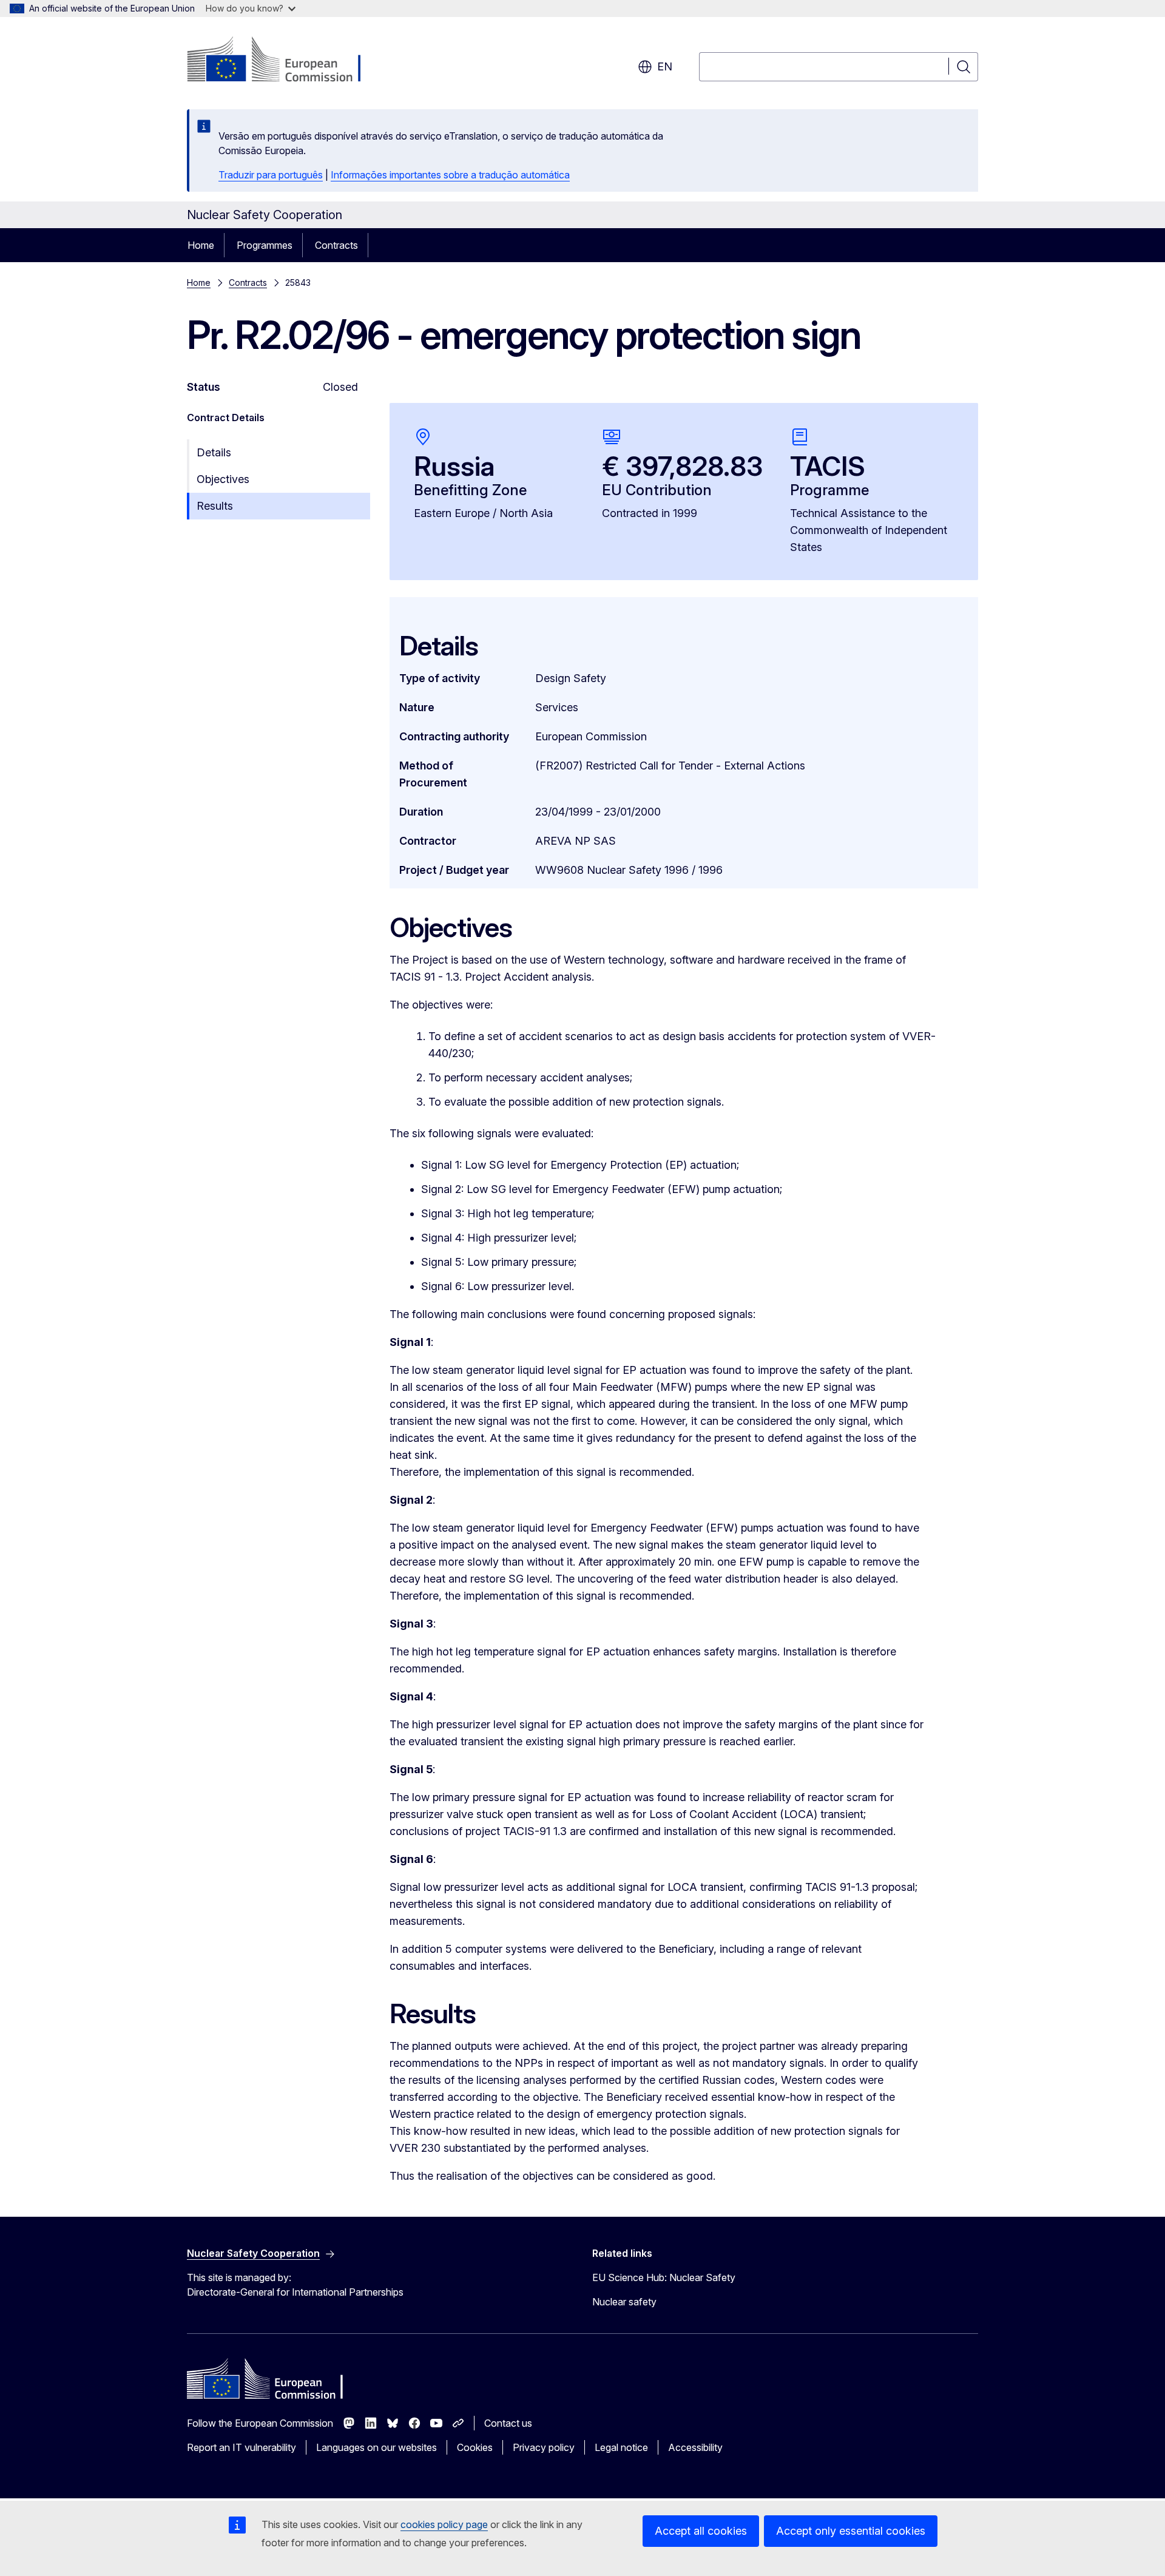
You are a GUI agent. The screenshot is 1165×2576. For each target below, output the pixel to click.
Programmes (265, 245)
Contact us (508, 2423)
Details (214, 452)
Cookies (475, 2447)
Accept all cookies (701, 2531)
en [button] (665, 66)
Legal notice (621, 2447)
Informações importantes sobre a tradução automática (450, 175)
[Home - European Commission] (285, 61)
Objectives (223, 479)
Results (215, 506)
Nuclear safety (624, 2302)
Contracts (336, 245)
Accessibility (695, 2447)
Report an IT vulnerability (241, 2447)
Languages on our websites (377, 2447)
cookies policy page (444, 2524)
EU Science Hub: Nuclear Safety (664, 2277)
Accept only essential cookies (851, 2531)
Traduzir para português (271, 175)
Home (201, 245)
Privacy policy (544, 2447)
